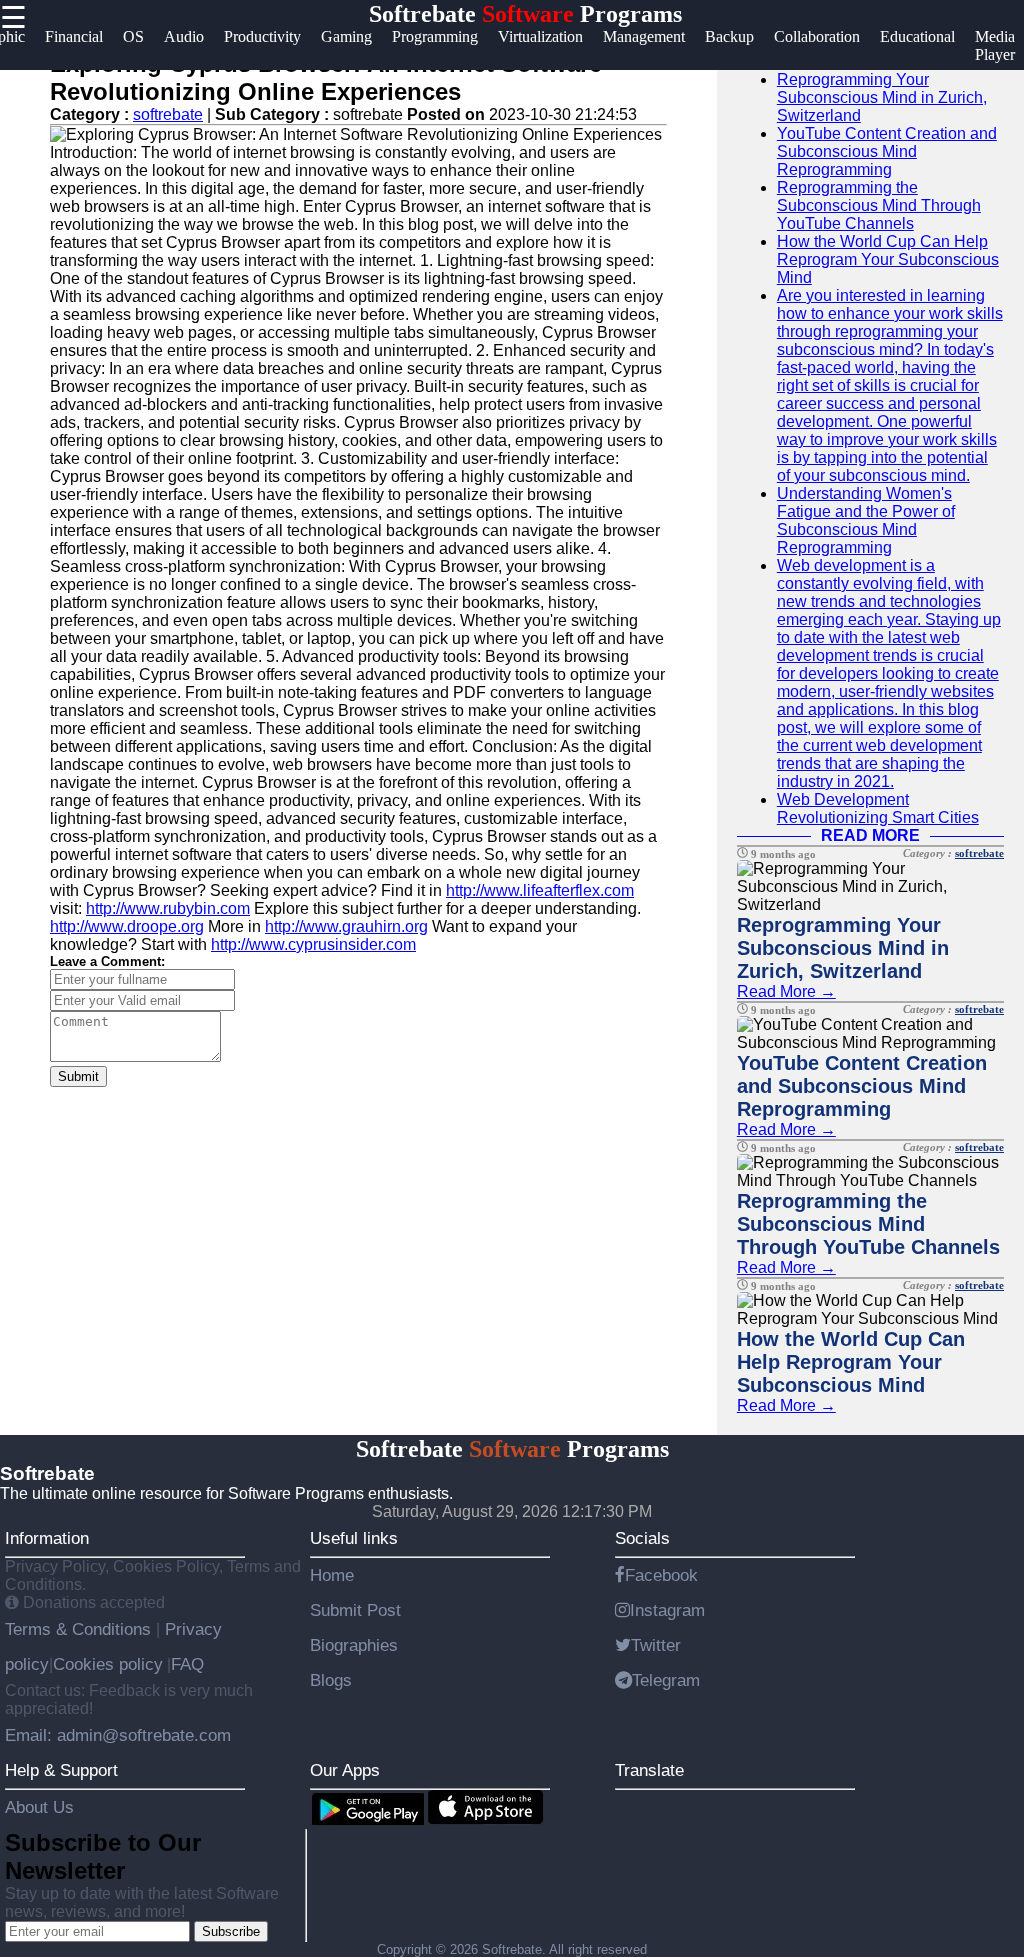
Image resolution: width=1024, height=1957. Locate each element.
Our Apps (345, 1770)
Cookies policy (108, 1664)
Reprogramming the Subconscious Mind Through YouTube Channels (879, 205)
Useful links (354, 1538)
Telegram (666, 1680)
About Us (39, 1807)
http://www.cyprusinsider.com (313, 944)
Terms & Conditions (80, 1629)
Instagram (667, 1610)
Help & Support (61, 1770)
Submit (78, 1076)
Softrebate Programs (525, 14)
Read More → (786, 991)
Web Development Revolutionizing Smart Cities (878, 808)
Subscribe (231, 1931)
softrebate (168, 114)
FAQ (187, 1664)
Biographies (354, 1645)
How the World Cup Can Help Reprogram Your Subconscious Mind (888, 259)
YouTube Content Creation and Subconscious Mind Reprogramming (887, 151)
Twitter (656, 1645)
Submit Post (355, 1610)
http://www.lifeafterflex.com (540, 890)
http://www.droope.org (127, 926)
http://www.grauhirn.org (346, 926)
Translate (649, 1770)
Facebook (661, 1575)
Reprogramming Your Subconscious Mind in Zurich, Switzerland (882, 97)
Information (47, 1538)
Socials (642, 1538)
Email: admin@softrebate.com (118, 1735)
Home (332, 1575)
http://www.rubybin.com (168, 908)
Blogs (331, 1680)
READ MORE (870, 835)
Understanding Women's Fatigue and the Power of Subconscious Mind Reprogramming (866, 520)
